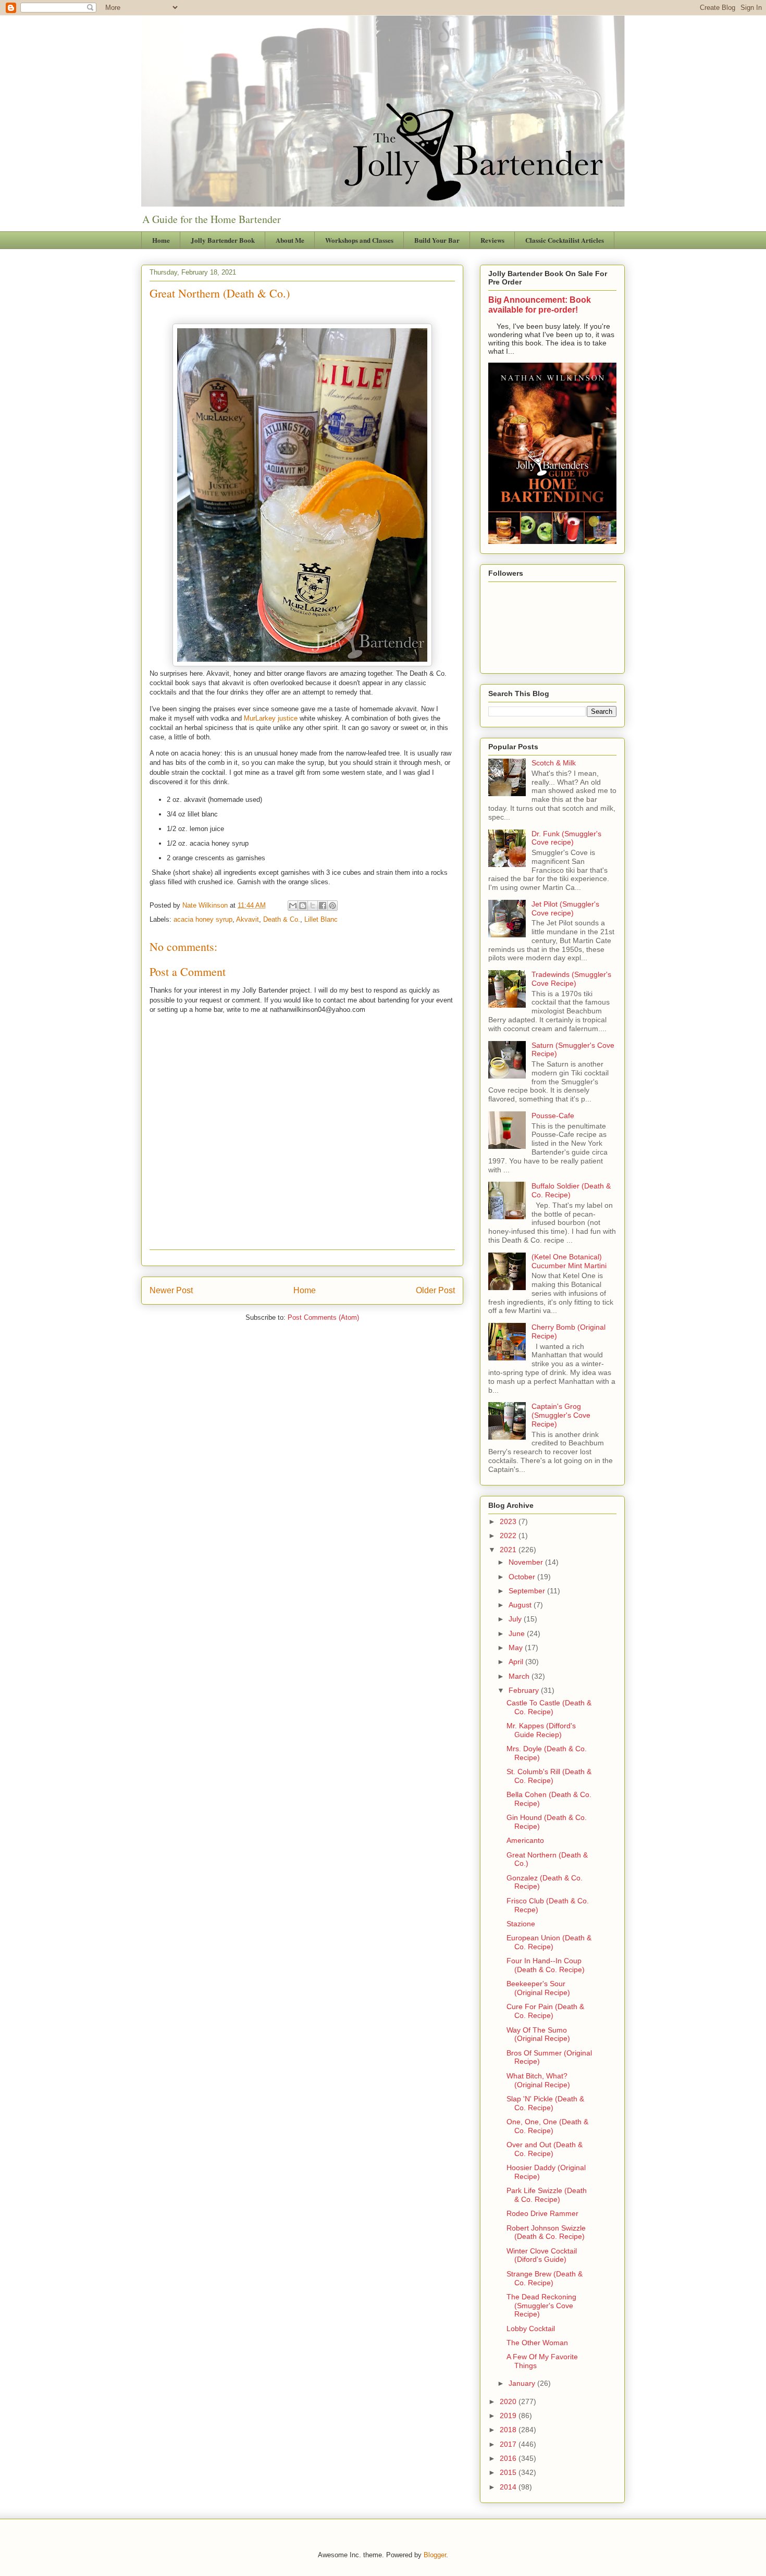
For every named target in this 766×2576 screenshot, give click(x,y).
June (518, 1633)
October (523, 1577)
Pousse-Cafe (553, 1116)
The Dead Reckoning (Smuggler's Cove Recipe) (541, 2306)
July (516, 1619)
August (521, 1605)
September (528, 1591)
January (523, 2383)
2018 (509, 2430)
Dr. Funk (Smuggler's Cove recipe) (566, 838)
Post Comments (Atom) (323, 1317)
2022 (509, 1535)
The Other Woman (537, 2343)
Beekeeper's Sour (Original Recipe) (538, 1988)
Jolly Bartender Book (223, 240)
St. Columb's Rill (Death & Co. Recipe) (549, 1776)
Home (161, 240)
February (525, 1690)
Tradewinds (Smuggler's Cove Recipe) (571, 979)
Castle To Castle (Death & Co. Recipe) (549, 1707)
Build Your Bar (437, 240)
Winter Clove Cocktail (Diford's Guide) (542, 2255)
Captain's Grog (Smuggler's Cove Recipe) (561, 1415)
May (517, 1648)
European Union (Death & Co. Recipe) (549, 1942)
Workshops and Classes (359, 240)
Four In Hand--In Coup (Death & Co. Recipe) (546, 1965)
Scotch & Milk (554, 763)
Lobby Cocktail (531, 2329)
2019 (509, 2416)
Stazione (521, 1924)
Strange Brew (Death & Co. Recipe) (545, 2278)
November (527, 1562)
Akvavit (248, 919)
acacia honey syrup (203, 919)
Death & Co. (282, 919)
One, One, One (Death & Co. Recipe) (547, 2126)
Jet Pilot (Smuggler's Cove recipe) (565, 908)
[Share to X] (313, 906)
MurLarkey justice (271, 718)
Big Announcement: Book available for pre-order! (540, 305)
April (517, 1662)
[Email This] (293, 906)
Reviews (492, 240)
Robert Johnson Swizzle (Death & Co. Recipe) (546, 2232)
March (520, 1676)
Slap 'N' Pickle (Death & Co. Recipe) (545, 2103)
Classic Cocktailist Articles (565, 240)
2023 (509, 1521)
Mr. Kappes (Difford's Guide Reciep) (541, 1730)
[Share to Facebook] (323, 906)
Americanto (525, 1840)
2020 (509, 2401)
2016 (509, 2458)
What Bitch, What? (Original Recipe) (538, 2080)
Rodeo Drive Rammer (542, 2213)
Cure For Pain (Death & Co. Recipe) (545, 2011)
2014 (509, 2487)
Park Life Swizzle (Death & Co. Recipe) (547, 2195)
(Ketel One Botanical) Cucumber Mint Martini (569, 1261)
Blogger (435, 2555)
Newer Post (171, 1290)
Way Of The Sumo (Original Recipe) (538, 2034)
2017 (509, 2444)
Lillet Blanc (321, 919)
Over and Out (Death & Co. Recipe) (545, 2149)
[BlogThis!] (303, 906)
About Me (290, 240)
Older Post (435, 1290)
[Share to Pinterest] (332, 906)
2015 (509, 2472)
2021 (509, 1550)
